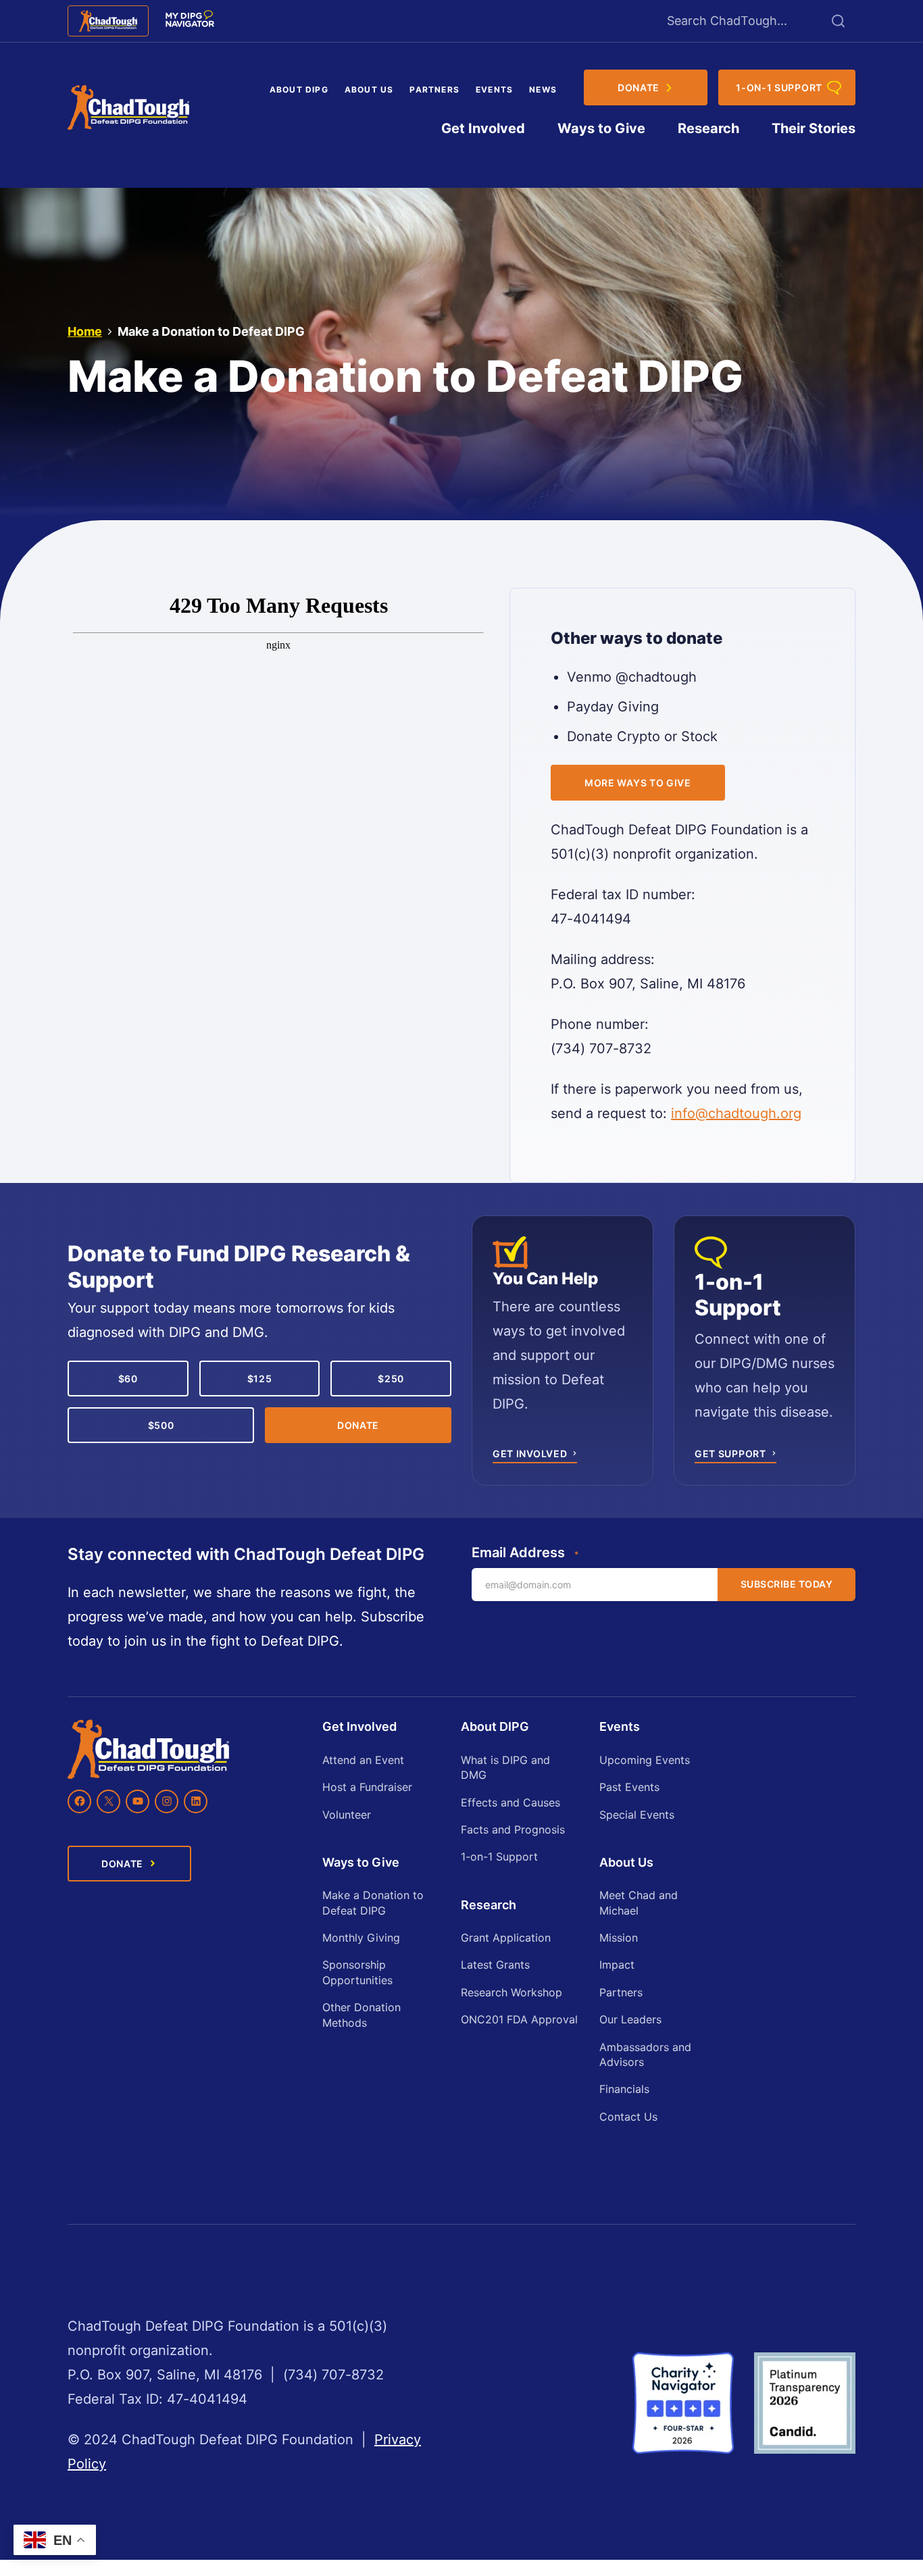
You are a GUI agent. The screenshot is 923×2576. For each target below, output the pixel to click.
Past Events (629, 1787)
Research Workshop (512, 1992)
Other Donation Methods (361, 2015)
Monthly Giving (361, 1938)
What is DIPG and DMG (505, 1767)
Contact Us (628, 2117)
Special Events (637, 1815)
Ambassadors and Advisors (645, 2054)
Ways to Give (601, 128)
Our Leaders (630, 2019)
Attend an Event (363, 1760)
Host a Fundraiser (367, 1787)
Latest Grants (495, 1965)
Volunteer (347, 1815)
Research (708, 128)
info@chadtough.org (736, 1113)
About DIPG (299, 90)
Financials (624, 2089)
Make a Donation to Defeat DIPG (373, 1902)
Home (85, 331)
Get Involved (483, 128)
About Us (369, 90)
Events (494, 90)
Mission (619, 1938)
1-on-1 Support (499, 1857)
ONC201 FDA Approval (519, 2019)
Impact (617, 1965)
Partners (434, 90)
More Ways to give (638, 783)
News (543, 90)
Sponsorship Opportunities (357, 1972)
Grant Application (506, 1938)
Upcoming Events (645, 1760)
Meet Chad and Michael (639, 1902)
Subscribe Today (787, 1584)
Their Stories (814, 128)
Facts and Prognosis (513, 1829)
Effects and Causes (510, 1802)
